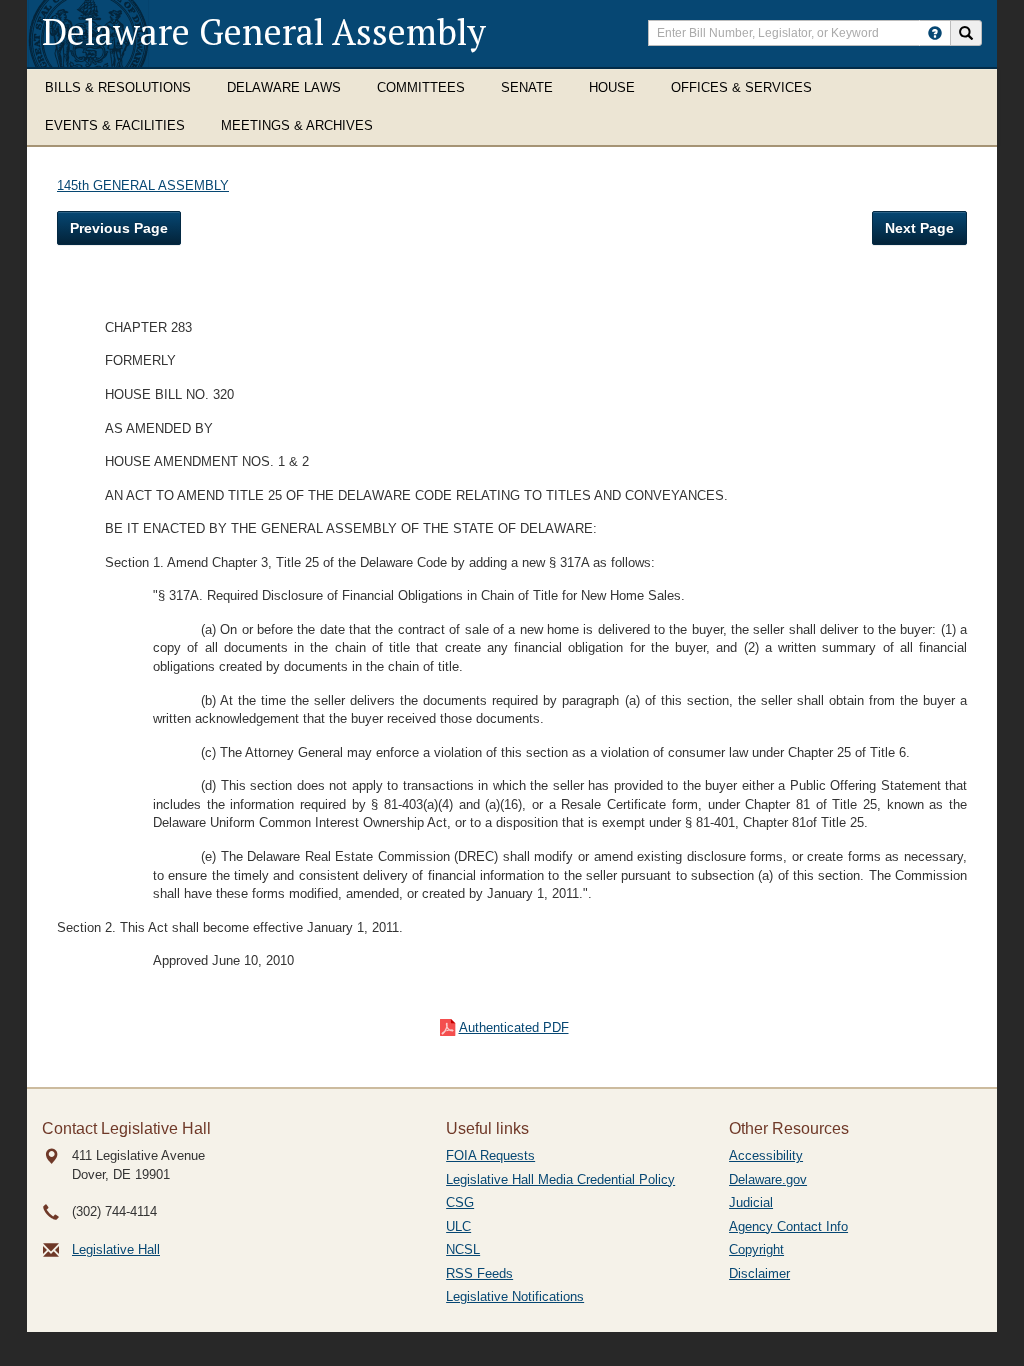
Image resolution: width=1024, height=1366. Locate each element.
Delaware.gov (768, 1179)
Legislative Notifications (515, 1296)
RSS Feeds (479, 1273)
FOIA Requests (490, 1155)
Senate (527, 87)
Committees (421, 87)
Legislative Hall (116, 1249)
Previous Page (119, 228)
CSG (460, 1202)
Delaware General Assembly (264, 31)
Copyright (756, 1249)
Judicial (751, 1202)
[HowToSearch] (935, 33)
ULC (458, 1226)
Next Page (919, 228)
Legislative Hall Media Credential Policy (560, 1179)
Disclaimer (759, 1273)
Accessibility (766, 1155)
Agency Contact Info (788, 1226)
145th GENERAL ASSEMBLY (143, 185)
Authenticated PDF (514, 1027)
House (612, 87)
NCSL (463, 1249)
